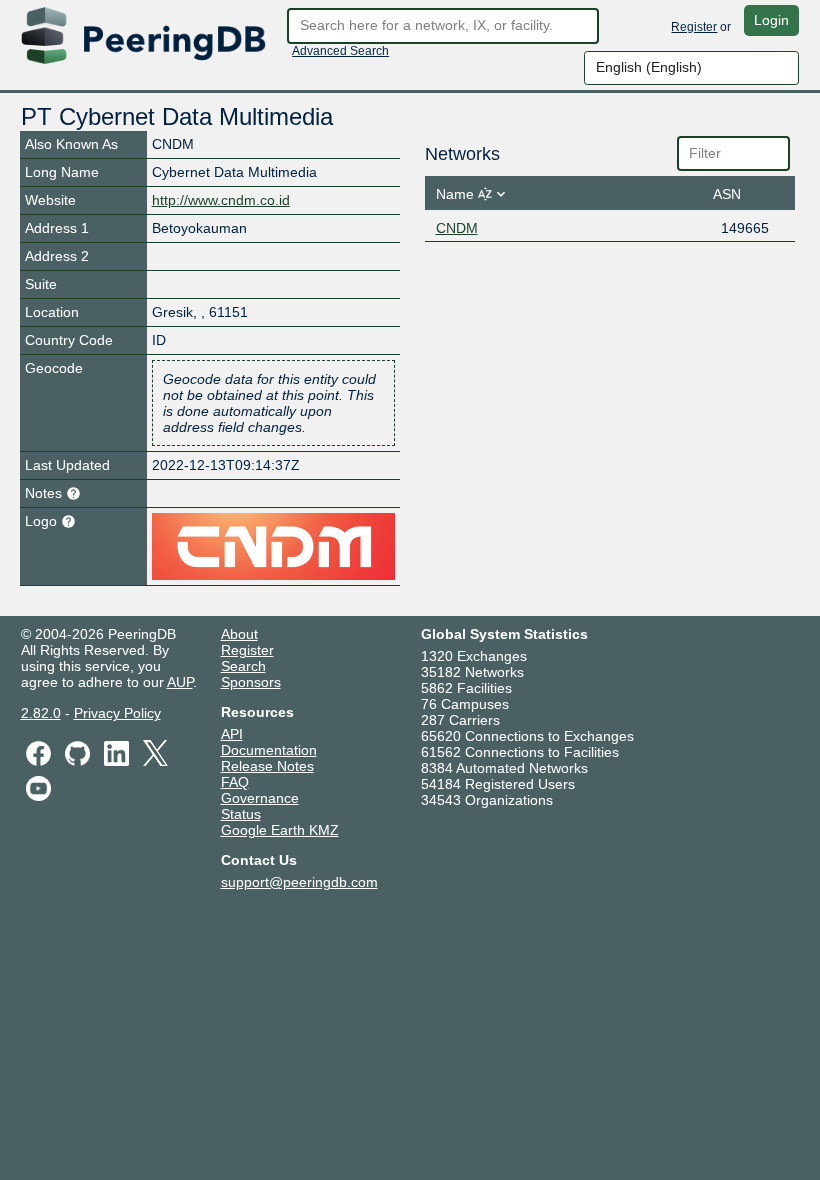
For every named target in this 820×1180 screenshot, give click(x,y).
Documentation (269, 750)
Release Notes (267, 766)
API (232, 734)
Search (243, 666)
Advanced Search (340, 51)
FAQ (235, 782)
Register (694, 27)
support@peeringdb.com (299, 882)
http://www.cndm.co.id (221, 200)
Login (771, 20)
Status (241, 814)
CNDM (457, 228)
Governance (260, 798)
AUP (180, 682)
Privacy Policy (117, 713)
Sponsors (251, 682)
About (239, 634)
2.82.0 (41, 713)
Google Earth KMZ (280, 830)
